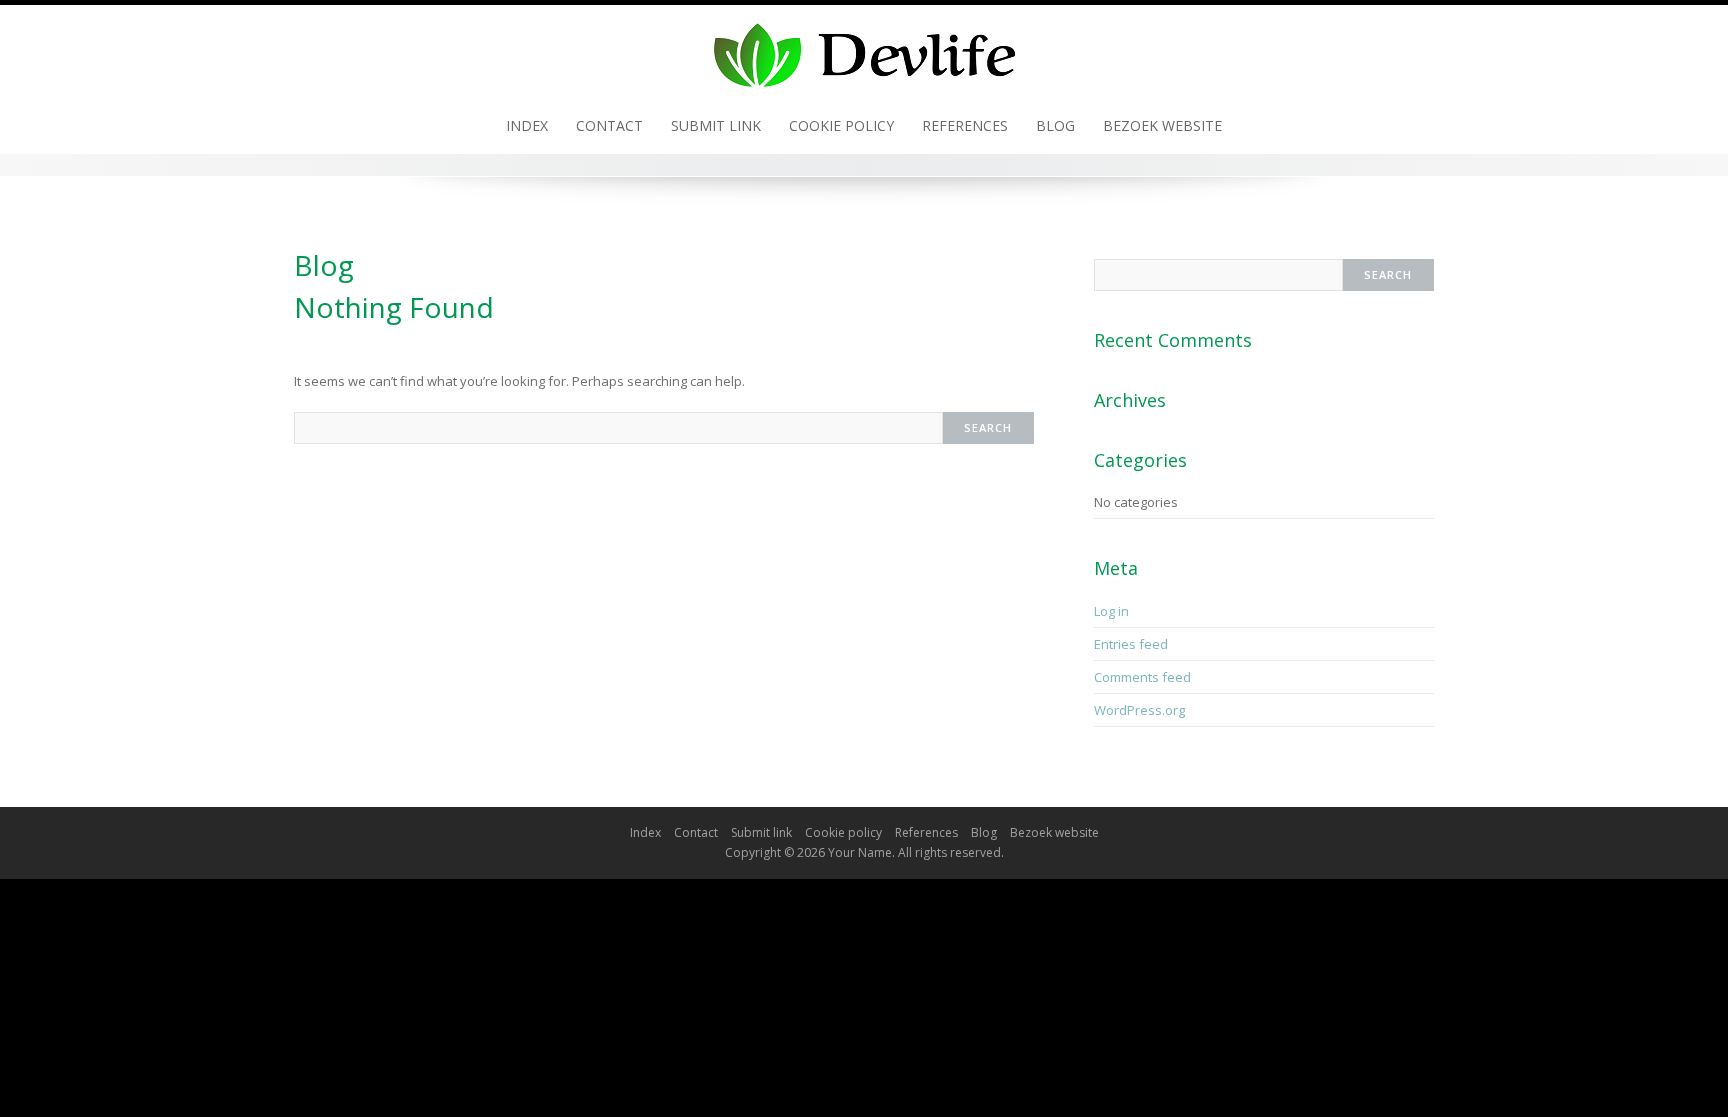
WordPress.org (1139, 710)
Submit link (716, 125)
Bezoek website (1162, 125)
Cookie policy (841, 125)
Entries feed (1131, 644)
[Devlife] (864, 50)
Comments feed (1142, 677)
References (965, 125)
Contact (609, 125)
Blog (1055, 125)
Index (527, 125)
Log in (1111, 611)
